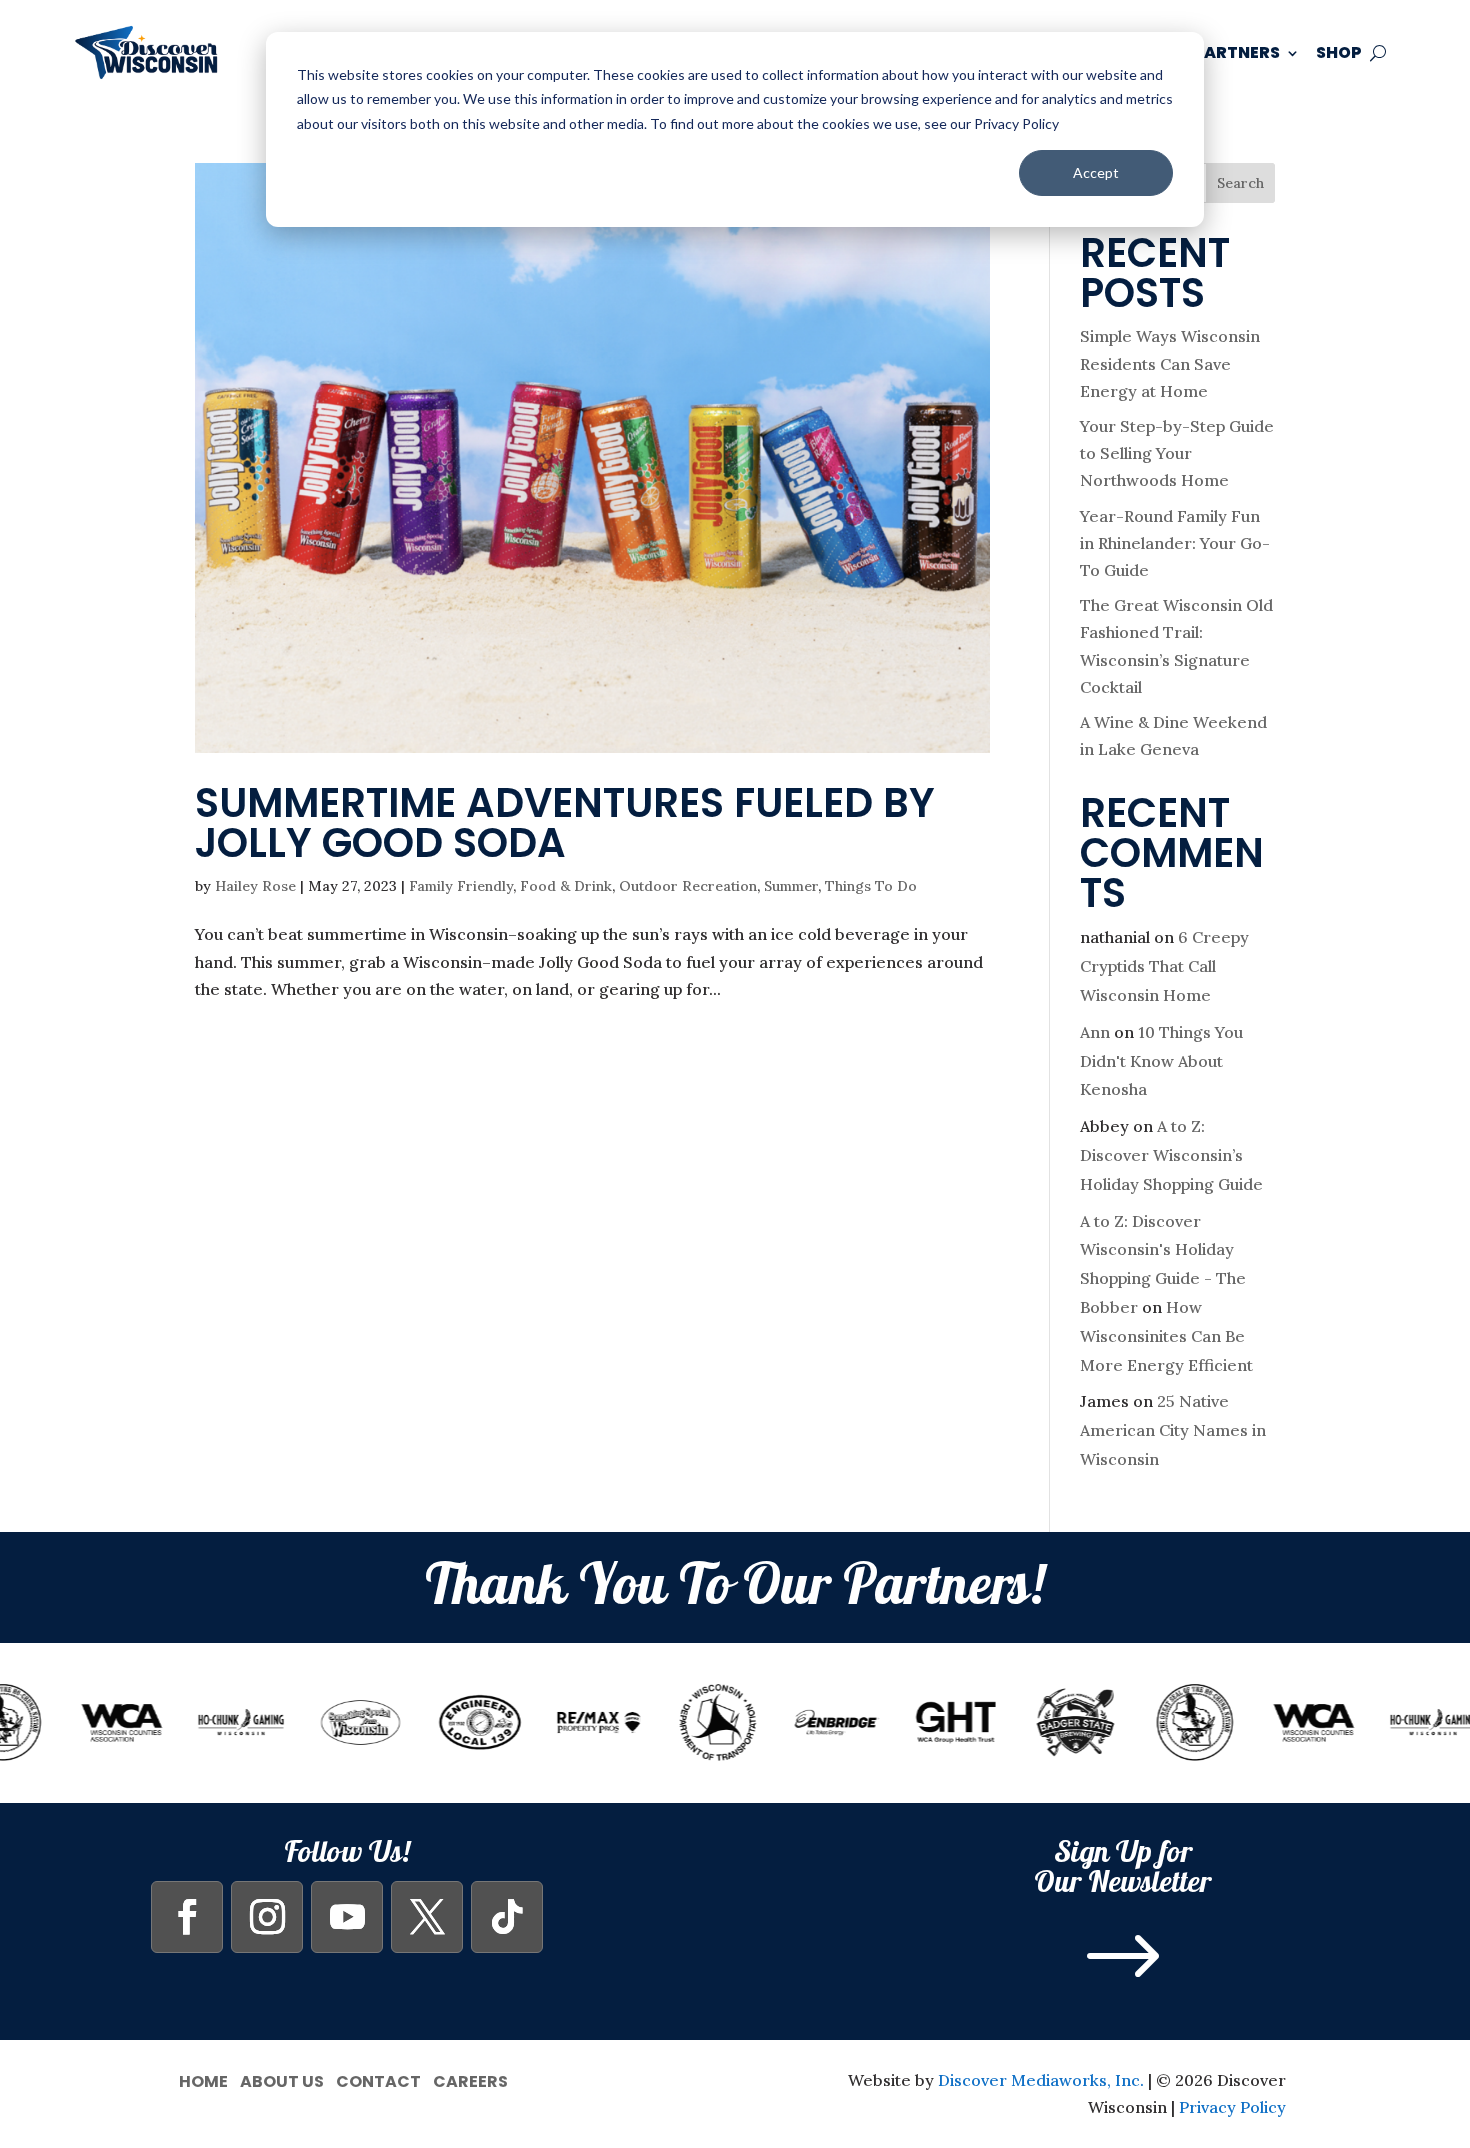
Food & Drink (566, 886)
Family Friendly (461, 886)
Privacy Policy (1232, 2107)
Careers (470, 2079)
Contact (378, 2079)
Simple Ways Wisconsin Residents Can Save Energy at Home (1170, 363)
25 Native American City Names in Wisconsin (1173, 1430)
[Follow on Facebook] (187, 1917)
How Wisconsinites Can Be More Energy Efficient (1166, 1336)
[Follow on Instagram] (267, 1917)
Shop (1339, 52)
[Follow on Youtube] (347, 1917)
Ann (1095, 1032)
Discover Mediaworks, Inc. (1041, 2080)
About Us (282, 2079)
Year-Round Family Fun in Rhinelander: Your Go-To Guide (1175, 543)
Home (203, 2079)
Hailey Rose (255, 886)
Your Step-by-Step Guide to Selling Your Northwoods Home (1177, 453)
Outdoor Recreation (688, 886)
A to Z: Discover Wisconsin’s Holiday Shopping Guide (1171, 1155)
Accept (1096, 172)
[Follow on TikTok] (507, 1917)
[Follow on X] (427, 1917)
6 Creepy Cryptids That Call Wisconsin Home (1164, 966)
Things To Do (871, 886)
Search (1240, 183)
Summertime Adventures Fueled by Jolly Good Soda (565, 823)
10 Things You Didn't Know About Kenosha (1161, 1061)
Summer (791, 886)
